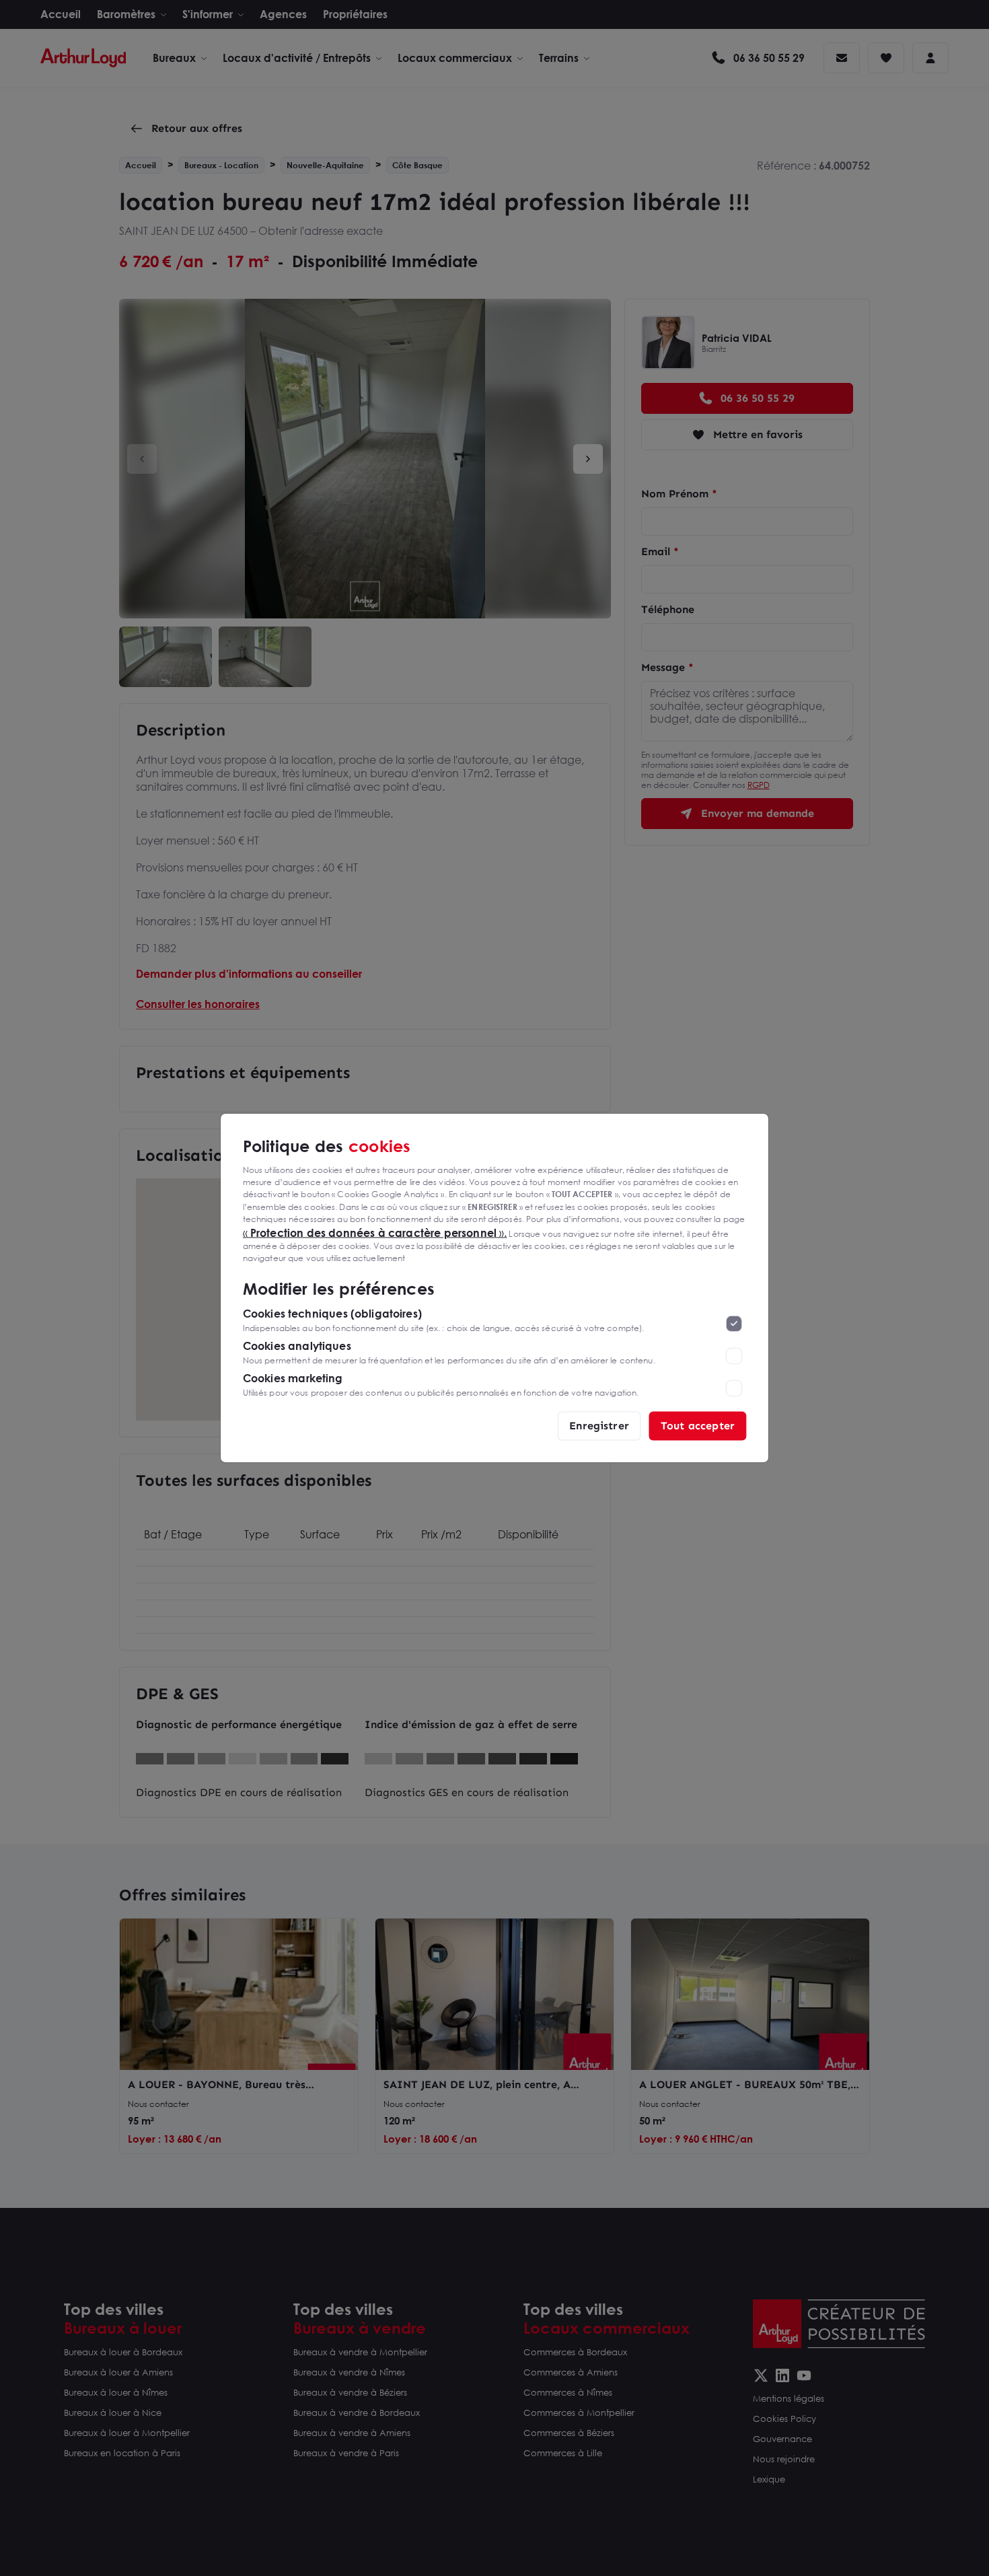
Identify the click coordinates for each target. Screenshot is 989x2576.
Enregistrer (599, 1426)
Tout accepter (698, 1426)
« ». (375, 1232)
